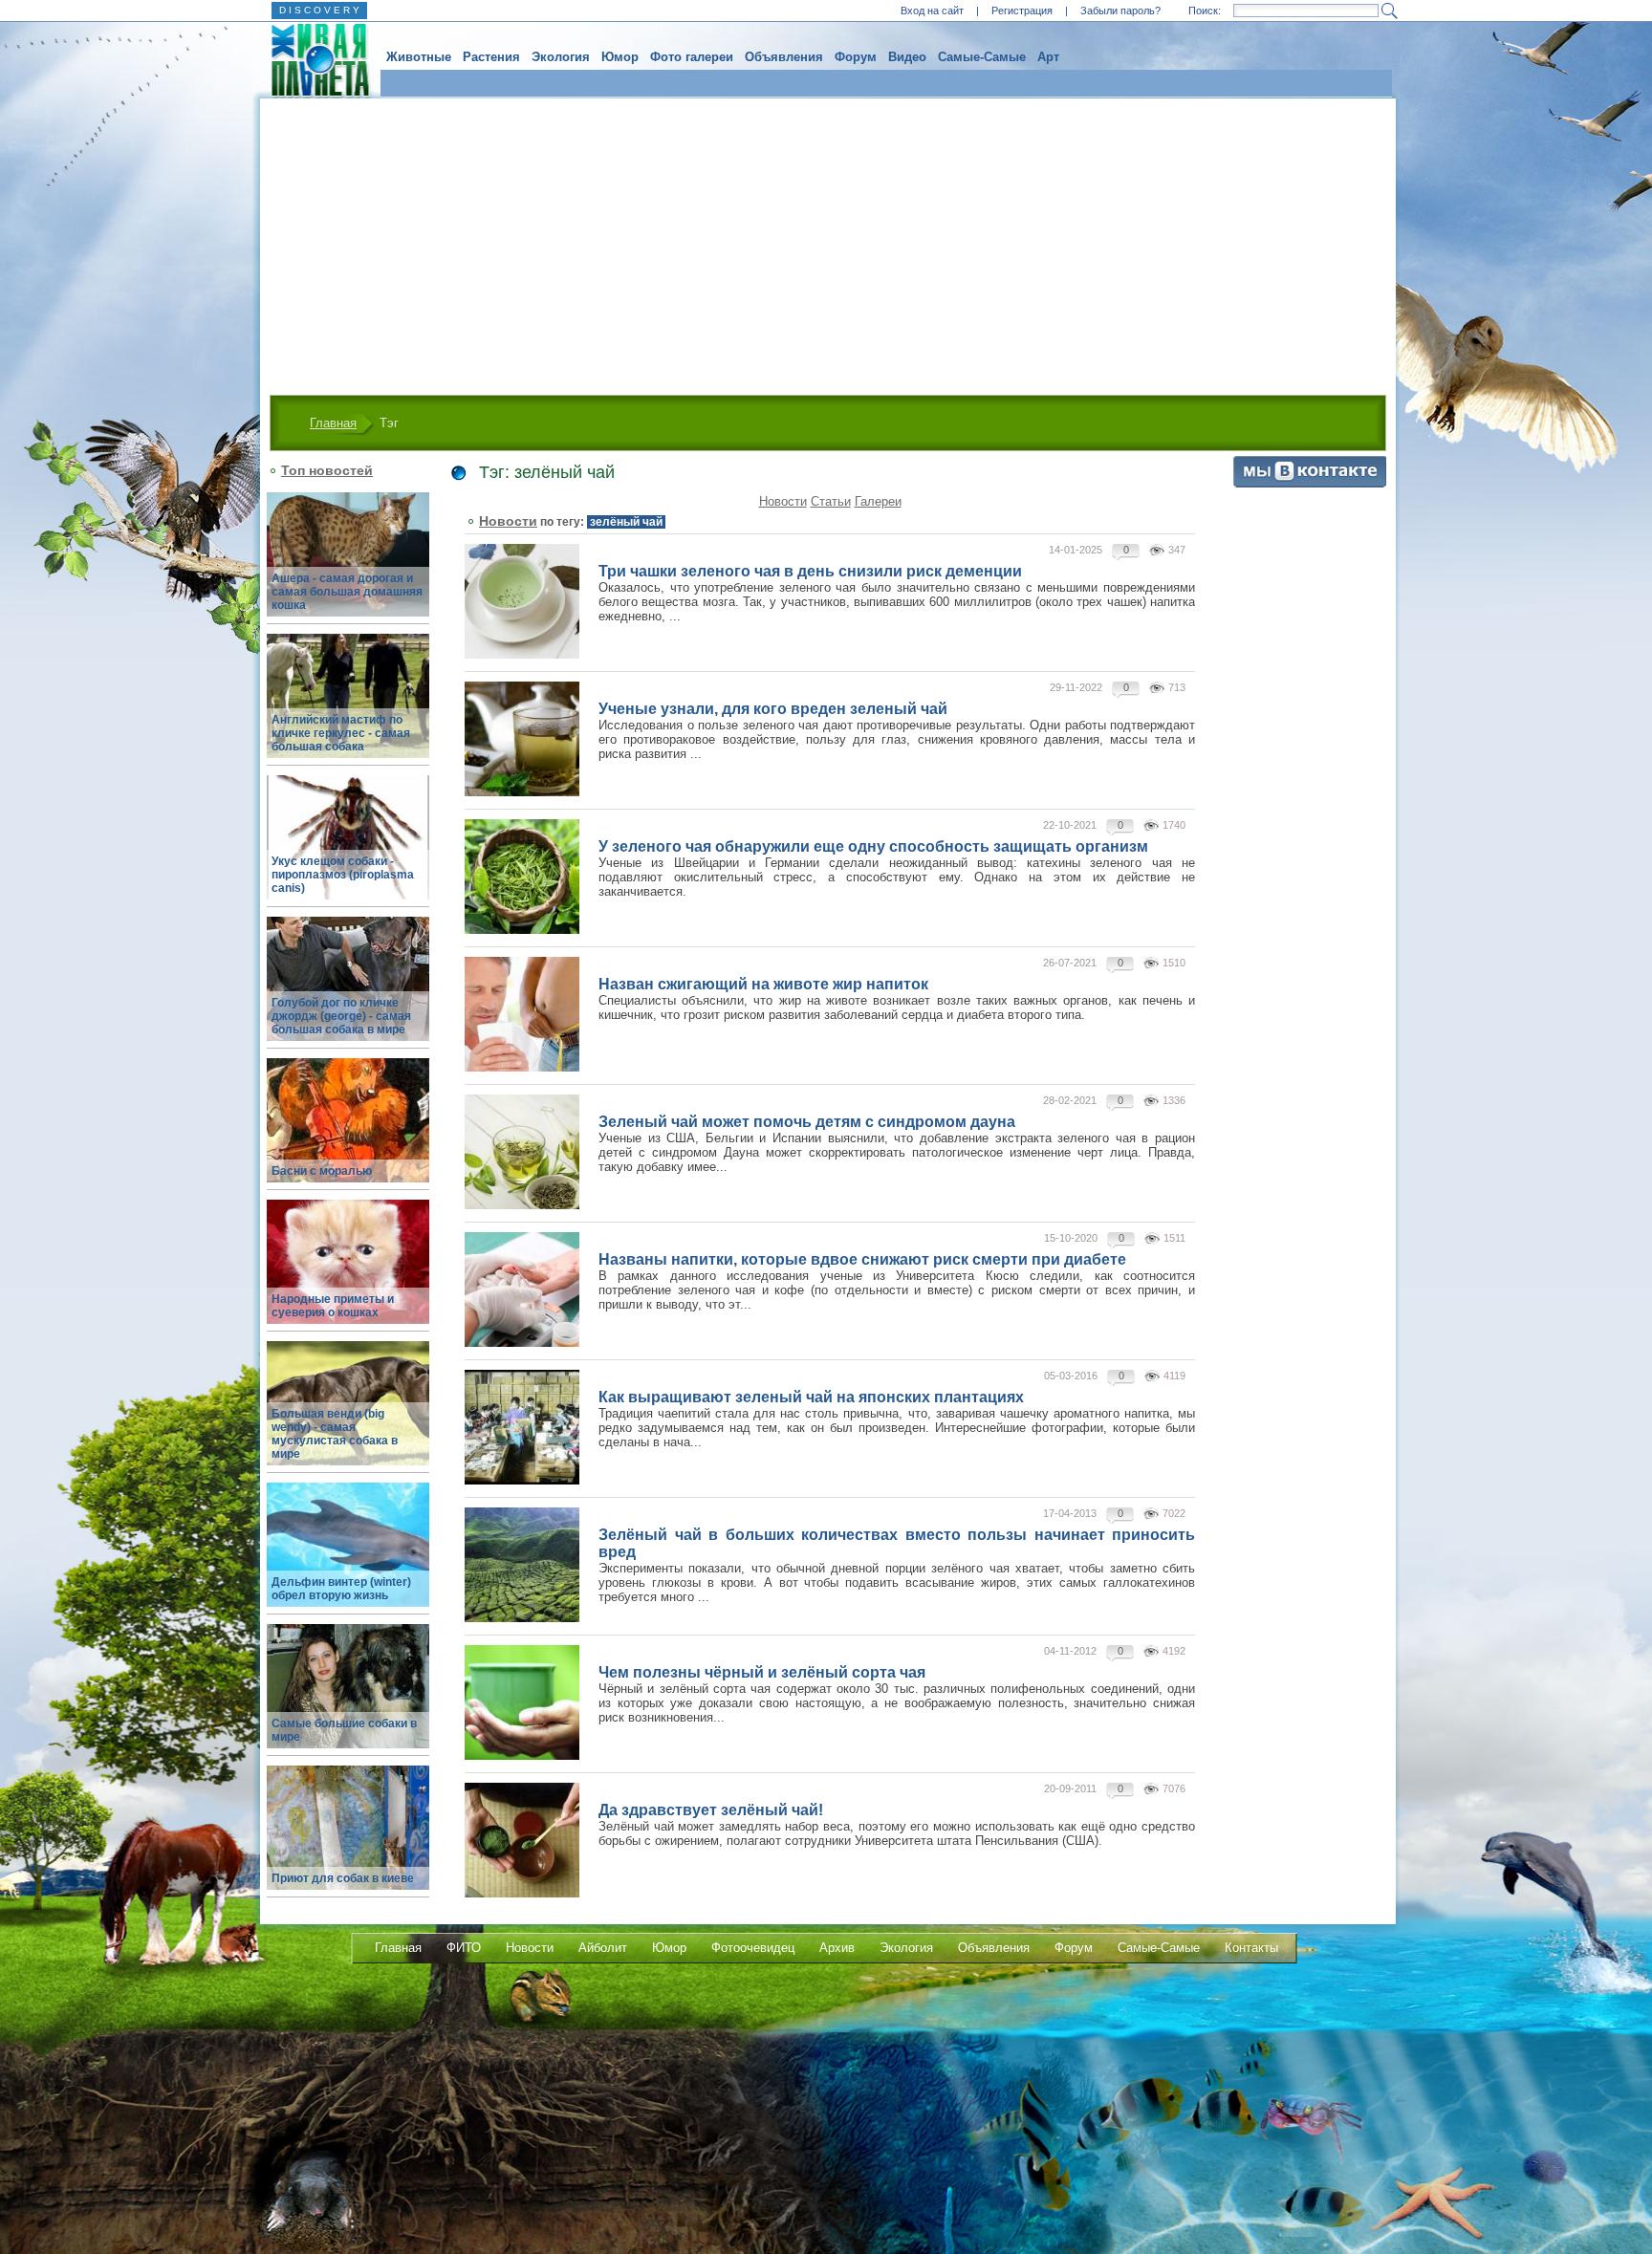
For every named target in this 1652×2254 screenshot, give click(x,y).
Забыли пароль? (1120, 11)
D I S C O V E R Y (319, 10)
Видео (907, 57)
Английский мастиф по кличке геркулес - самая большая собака (341, 733)
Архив (837, 1948)
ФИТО (464, 1948)
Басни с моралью (322, 1171)
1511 (1174, 1238)
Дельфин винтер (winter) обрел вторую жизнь (341, 1589)
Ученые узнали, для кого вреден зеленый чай (773, 709)
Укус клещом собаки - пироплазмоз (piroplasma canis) (343, 875)
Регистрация (1022, 11)
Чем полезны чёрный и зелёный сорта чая (762, 1672)
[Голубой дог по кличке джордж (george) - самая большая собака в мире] (348, 990)
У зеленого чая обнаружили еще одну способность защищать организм (873, 846)
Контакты (1251, 1948)
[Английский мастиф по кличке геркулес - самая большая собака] (348, 707)
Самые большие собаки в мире (344, 1730)
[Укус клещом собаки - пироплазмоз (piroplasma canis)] (348, 848)
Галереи (878, 501)
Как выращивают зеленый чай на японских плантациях (811, 1397)
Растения (491, 57)
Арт (1048, 57)
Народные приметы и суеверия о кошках (333, 1306)
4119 (1174, 1376)
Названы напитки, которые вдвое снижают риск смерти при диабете (862, 1259)
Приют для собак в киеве (343, 1878)
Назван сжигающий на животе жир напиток (763, 984)
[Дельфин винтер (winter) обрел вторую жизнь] (348, 1556)
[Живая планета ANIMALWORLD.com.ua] (313, 60)
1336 (1174, 1100)
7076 (1174, 1788)
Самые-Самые (982, 57)
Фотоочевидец (753, 1948)
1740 (1174, 825)
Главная (333, 423)
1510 (1174, 963)
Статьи (831, 501)
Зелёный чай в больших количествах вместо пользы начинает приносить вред (897, 1543)
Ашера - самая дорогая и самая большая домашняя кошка (347, 592)
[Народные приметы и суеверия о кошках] (348, 1273)
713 (1177, 687)
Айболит (603, 1948)
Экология (561, 57)
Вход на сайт (932, 11)
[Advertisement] (828, 242)
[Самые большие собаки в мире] (348, 1697)
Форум (856, 57)
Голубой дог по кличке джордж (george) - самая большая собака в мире (341, 1016)
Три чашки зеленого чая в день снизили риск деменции (810, 571)
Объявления (784, 57)
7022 (1174, 1513)
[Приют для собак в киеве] (348, 1839)
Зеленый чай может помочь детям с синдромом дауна (807, 1122)
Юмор (620, 57)
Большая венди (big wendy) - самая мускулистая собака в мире (335, 1434)
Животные (419, 57)
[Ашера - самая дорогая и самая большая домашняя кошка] (348, 565)
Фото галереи (692, 57)
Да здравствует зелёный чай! (711, 1810)
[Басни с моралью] (348, 1131)
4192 (1174, 1651)
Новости (783, 501)
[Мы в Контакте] (1310, 483)
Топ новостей (327, 470)
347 (1177, 550)
